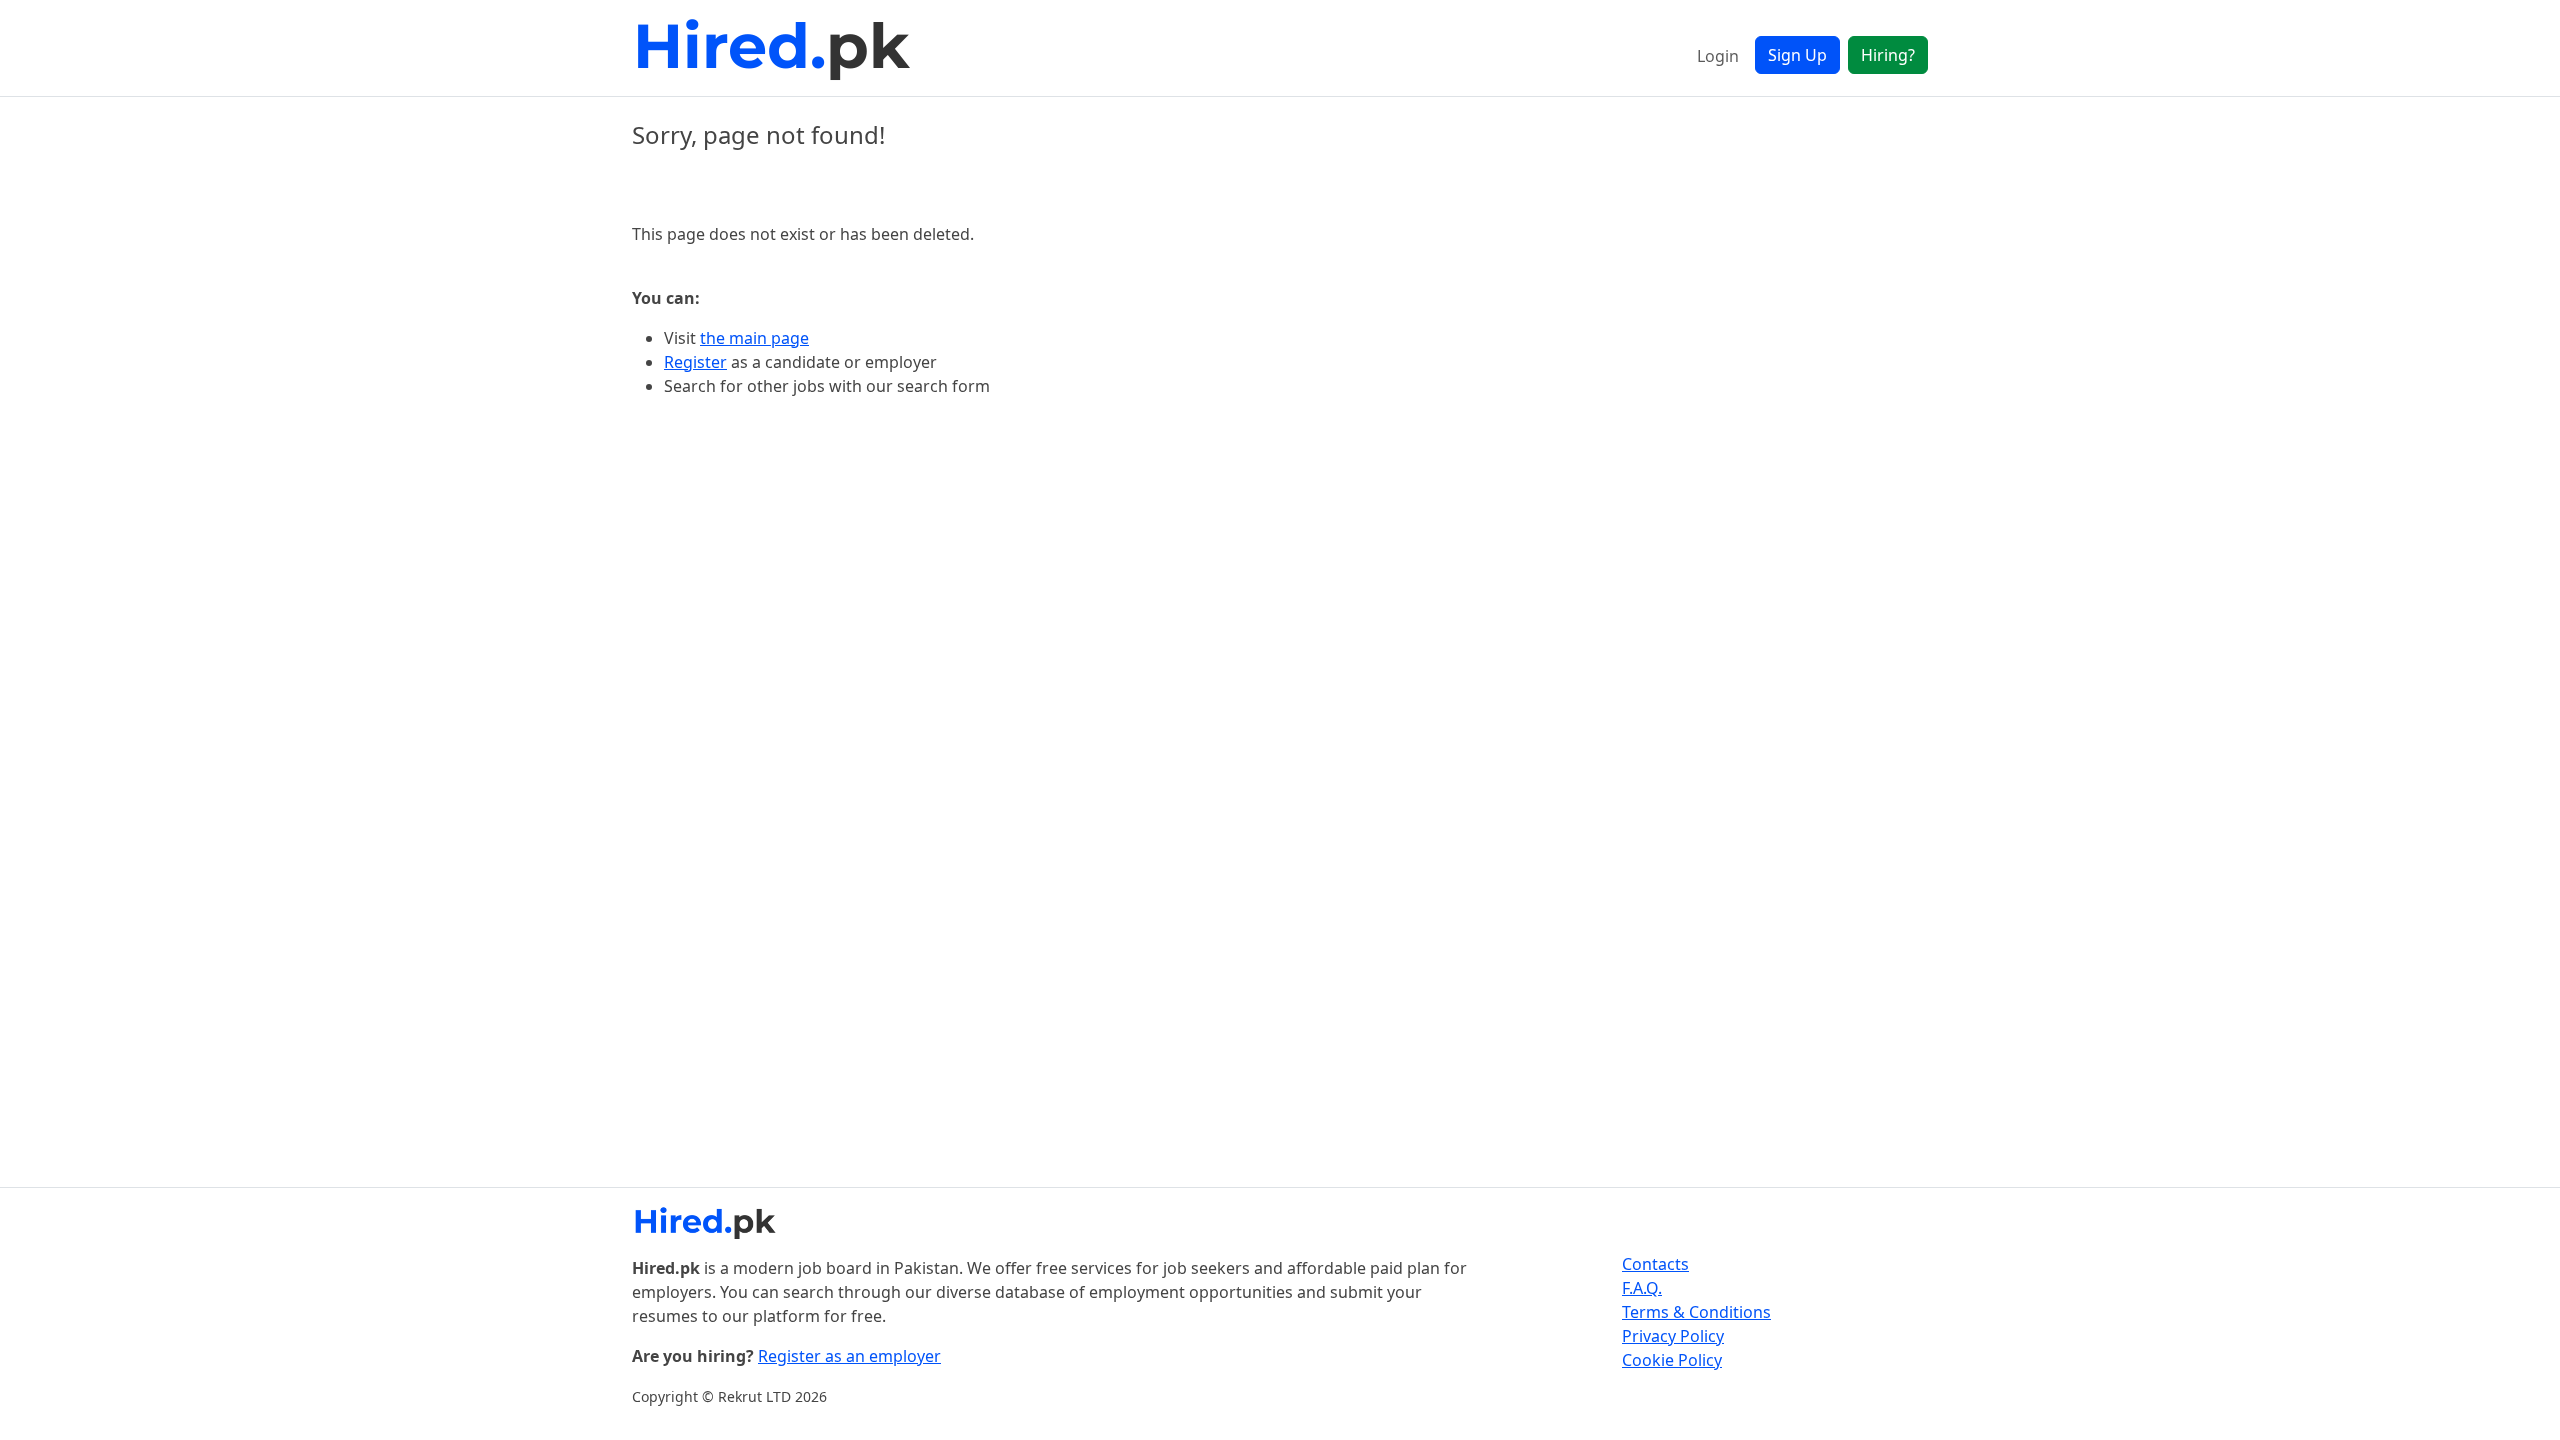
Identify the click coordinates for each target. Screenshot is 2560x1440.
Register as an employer (849, 1356)
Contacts (1655, 1264)
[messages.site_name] (777, 48)
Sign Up (1797, 55)
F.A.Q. (1642, 1288)
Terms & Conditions (1696, 1312)
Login (1718, 56)
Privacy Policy (1673, 1336)
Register (695, 362)
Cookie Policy (1672, 1360)
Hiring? (1888, 55)
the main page (754, 338)
